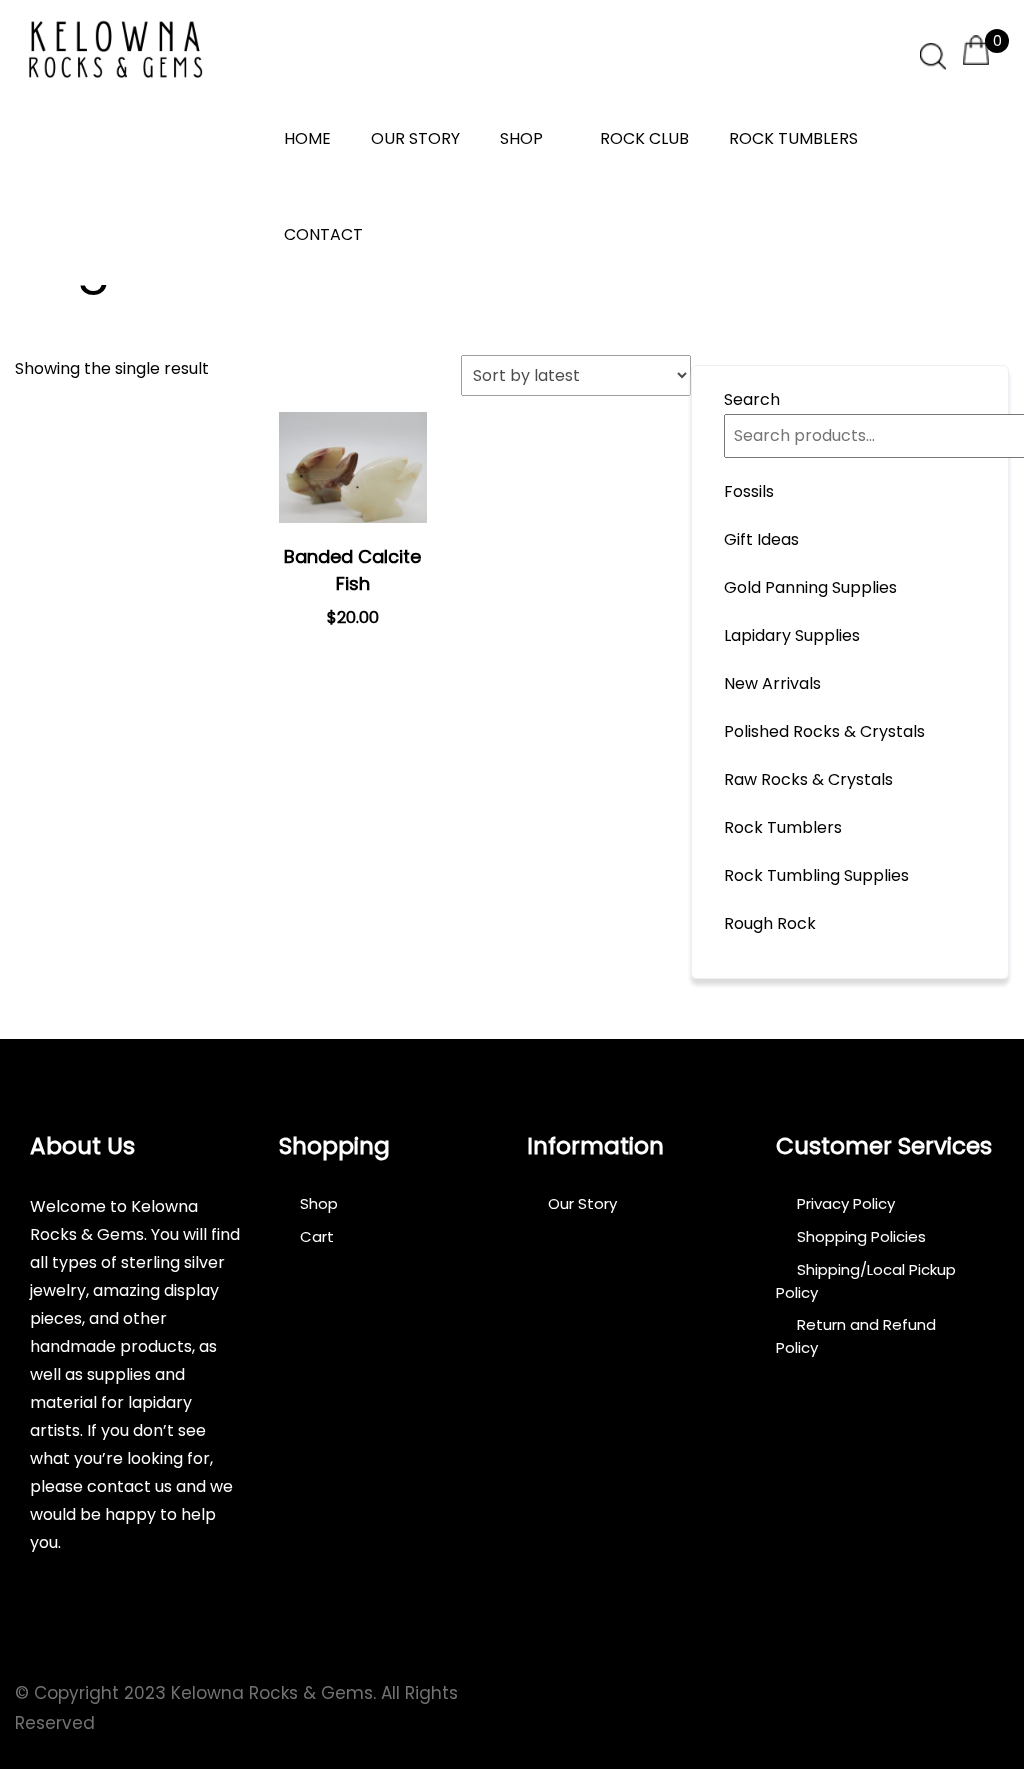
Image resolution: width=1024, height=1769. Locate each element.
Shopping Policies (861, 1236)
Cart (317, 1236)
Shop (521, 138)
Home (307, 138)
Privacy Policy (846, 1203)
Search (752, 399)
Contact (323, 234)
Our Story (415, 138)
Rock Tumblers (793, 138)
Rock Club (644, 138)
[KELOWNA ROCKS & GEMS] (115, 50)
